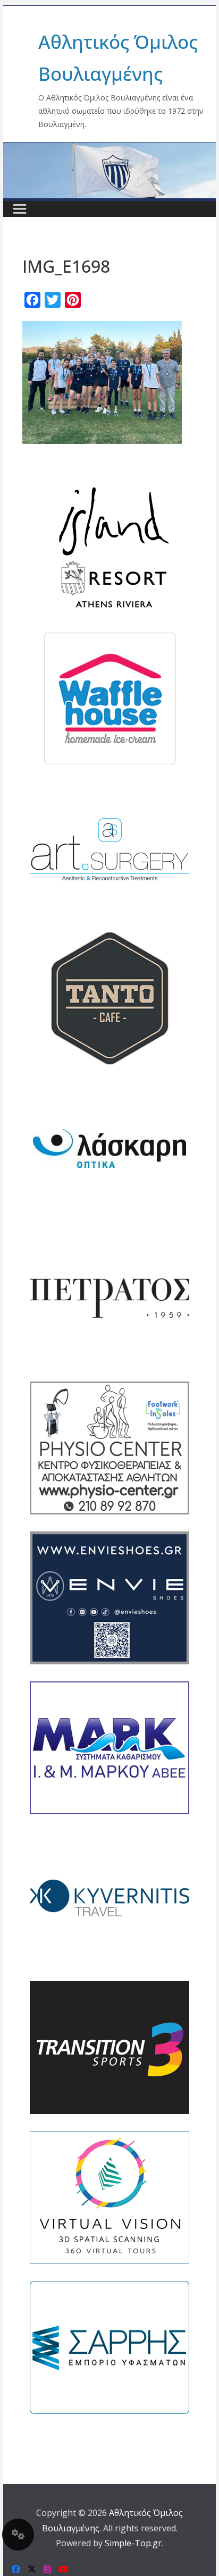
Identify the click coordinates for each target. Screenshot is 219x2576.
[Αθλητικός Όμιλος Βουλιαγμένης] (109, 149)
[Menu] (20, 209)
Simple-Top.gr (133, 2543)
